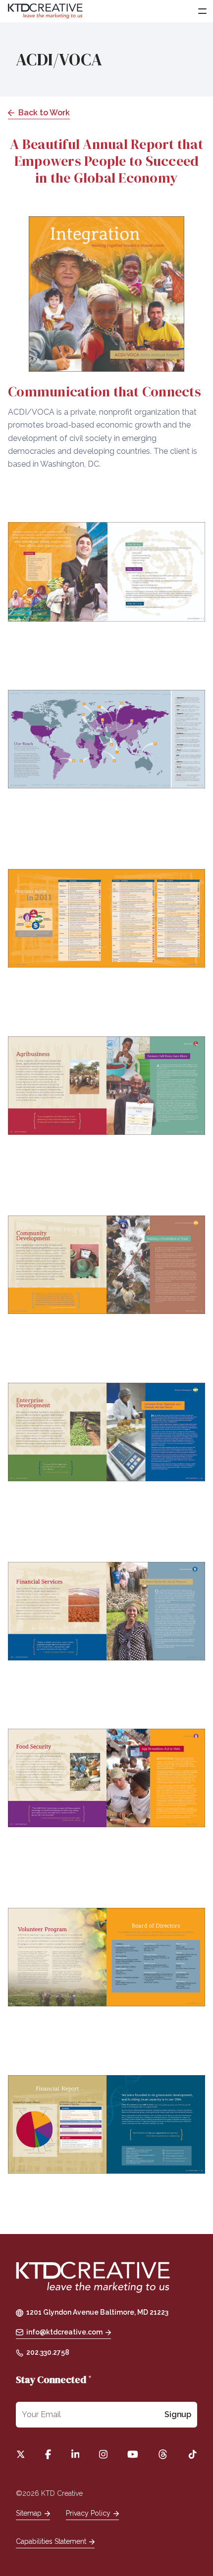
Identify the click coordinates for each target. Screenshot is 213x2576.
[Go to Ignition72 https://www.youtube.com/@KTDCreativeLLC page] (133, 2454)
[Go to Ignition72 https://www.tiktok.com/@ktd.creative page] (192, 2454)
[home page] (93, 2278)
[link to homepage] (45, 11)
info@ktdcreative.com (64, 2332)
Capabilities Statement (51, 2541)
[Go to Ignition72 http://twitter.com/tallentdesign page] (21, 2454)
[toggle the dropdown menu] (202, 11)
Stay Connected (54, 2380)
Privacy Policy (88, 2513)
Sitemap (29, 2513)
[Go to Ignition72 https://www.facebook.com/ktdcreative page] (48, 2454)
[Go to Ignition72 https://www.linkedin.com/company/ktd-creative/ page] (76, 2454)
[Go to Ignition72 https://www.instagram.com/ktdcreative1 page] (103, 2454)
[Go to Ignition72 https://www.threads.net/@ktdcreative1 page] (163, 2454)
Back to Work (44, 113)
